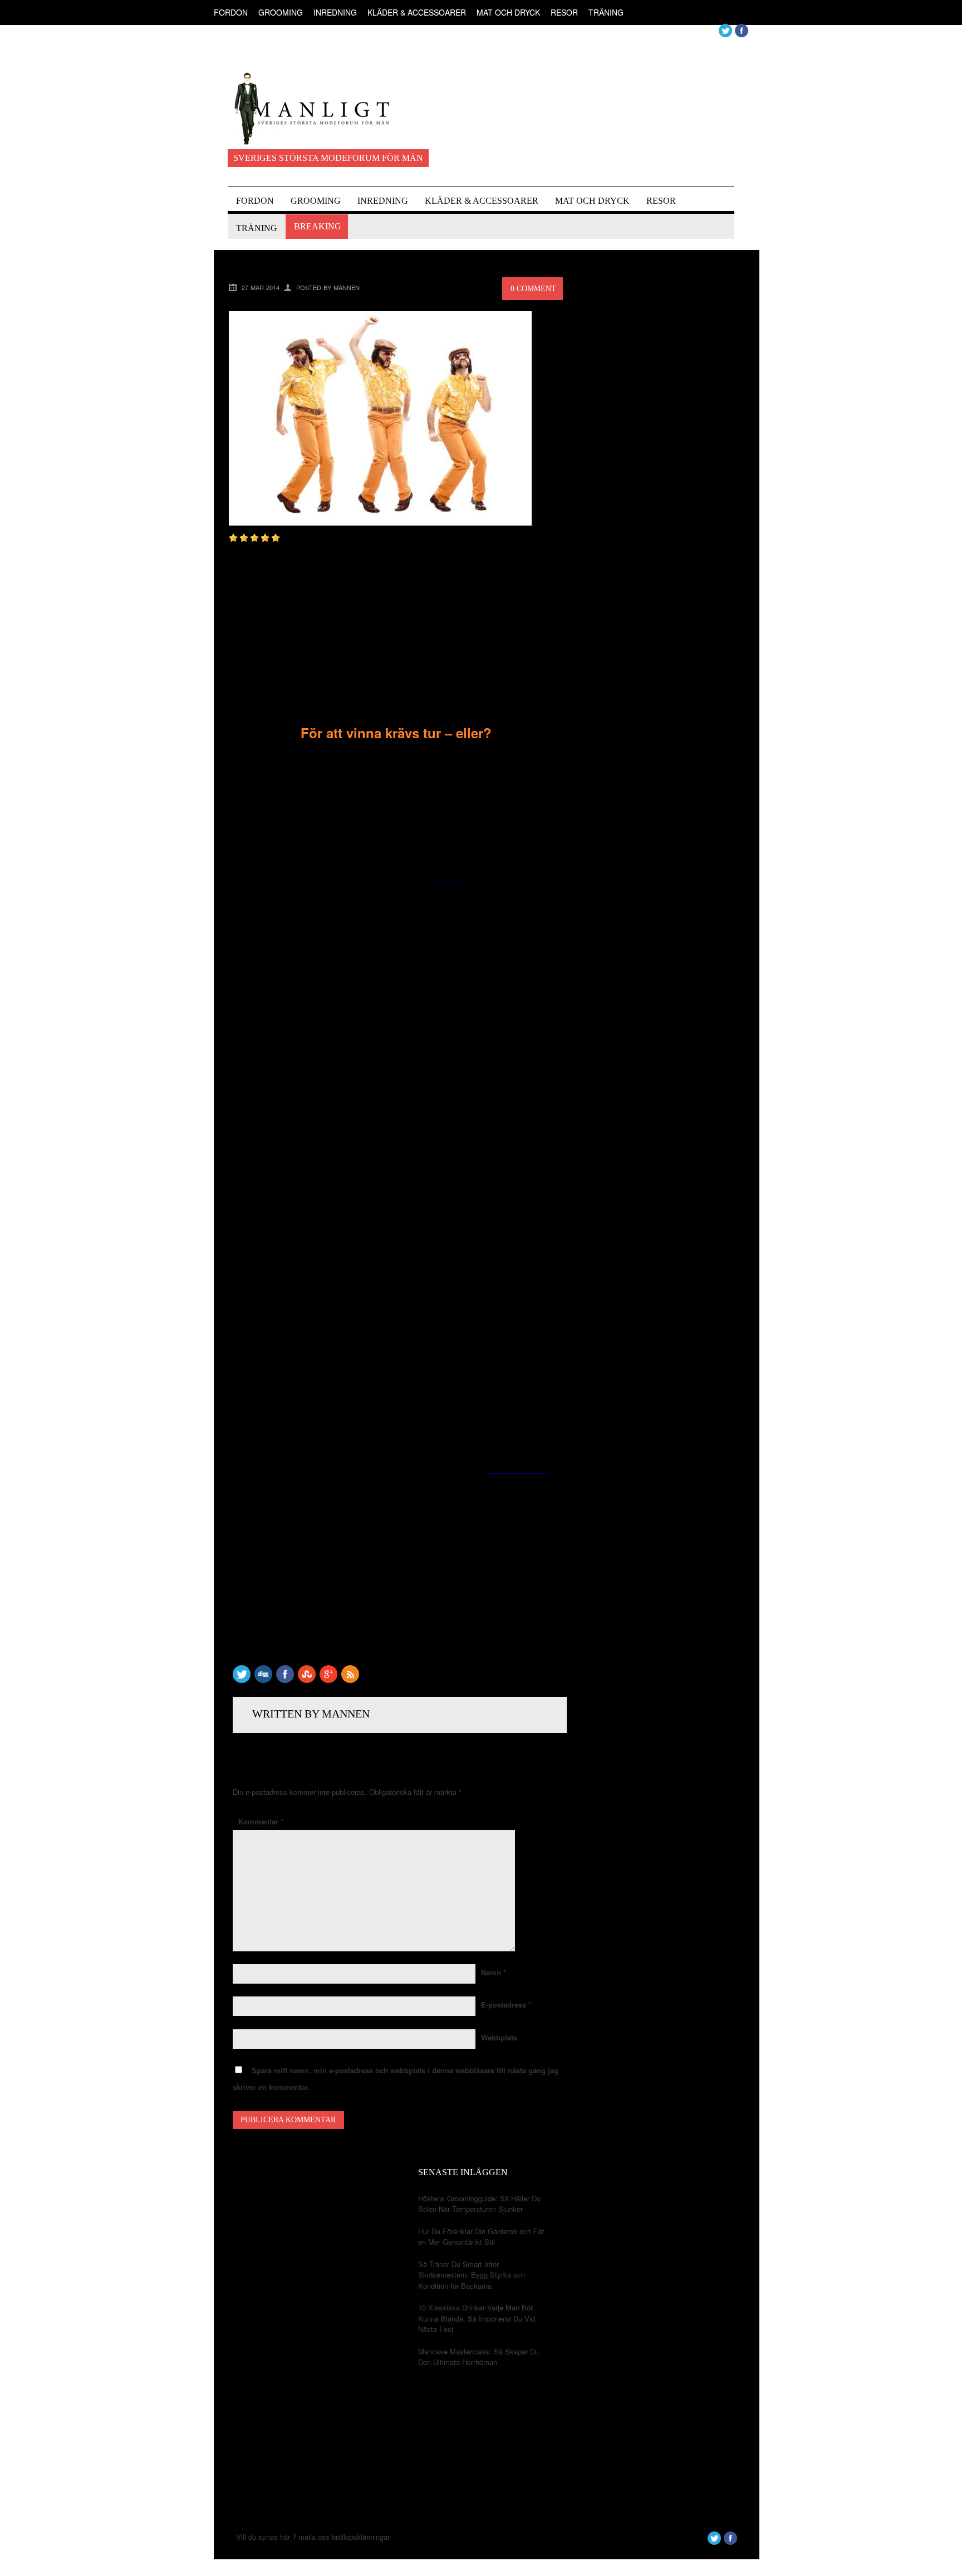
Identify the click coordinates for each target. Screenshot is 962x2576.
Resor (564, 12)
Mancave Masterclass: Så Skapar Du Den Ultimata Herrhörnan (478, 2357)
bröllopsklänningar (361, 2537)
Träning (606, 12)
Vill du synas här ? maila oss (283, 2537)
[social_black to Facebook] (285, 1680)
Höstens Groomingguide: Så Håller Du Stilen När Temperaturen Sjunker (479, 2204)
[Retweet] (242, 1680)
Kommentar (261, 1821)
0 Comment (533, 289)
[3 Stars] (254, 538)
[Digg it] (263, 1680)
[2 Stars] (244, 538)
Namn (494, 1972)
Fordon (231, 12)
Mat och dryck (508, 12)
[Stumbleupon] (307, 1680)
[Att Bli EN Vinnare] (380, 522)
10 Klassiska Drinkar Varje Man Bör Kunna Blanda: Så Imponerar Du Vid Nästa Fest (477, 2318)
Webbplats (499, 2037)
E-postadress (506, 2005)
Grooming (281, 12)
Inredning (335, 12)
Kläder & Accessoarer (417, 12)
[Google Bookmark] (328, 1680)
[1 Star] (233, 538)
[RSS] (350, 1680)
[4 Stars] (265, 538)
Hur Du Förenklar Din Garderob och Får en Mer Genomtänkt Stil (481, 2237)
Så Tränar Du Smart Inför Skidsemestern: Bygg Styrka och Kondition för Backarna (472, 2275)
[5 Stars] (276, 538)
